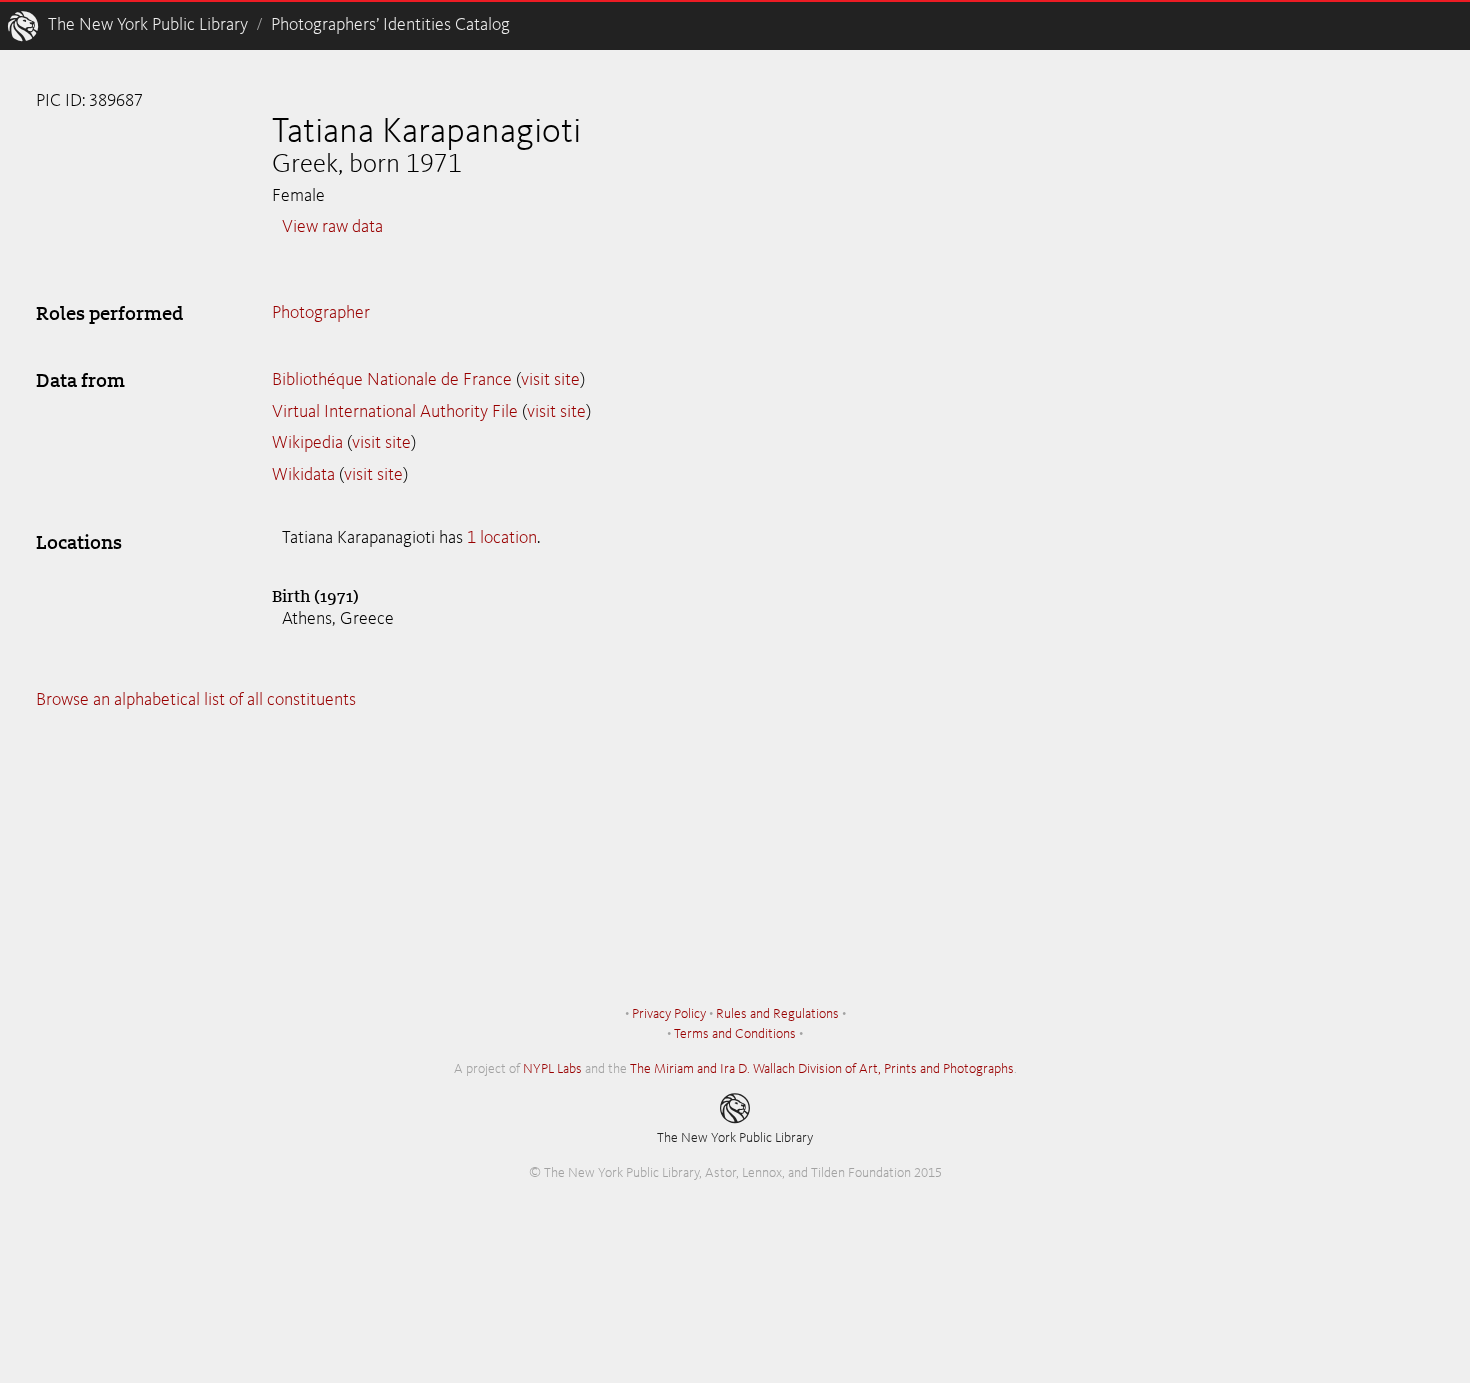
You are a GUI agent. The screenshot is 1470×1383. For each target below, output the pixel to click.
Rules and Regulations (777, 1014)
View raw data (332, 227)
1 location (502, 538)
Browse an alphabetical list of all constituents (196, 700)
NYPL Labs (552, 1069)
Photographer (321, 313)
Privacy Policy (669, 1014)
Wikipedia (307, 443)
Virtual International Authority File (395, 412)
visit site (550, 380)
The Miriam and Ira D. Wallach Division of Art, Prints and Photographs (822, 1069)
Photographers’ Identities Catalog (390, 25)
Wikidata (303, 475)
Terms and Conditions (735, 1034)
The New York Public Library (148, 25)
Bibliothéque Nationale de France (392, 380)
